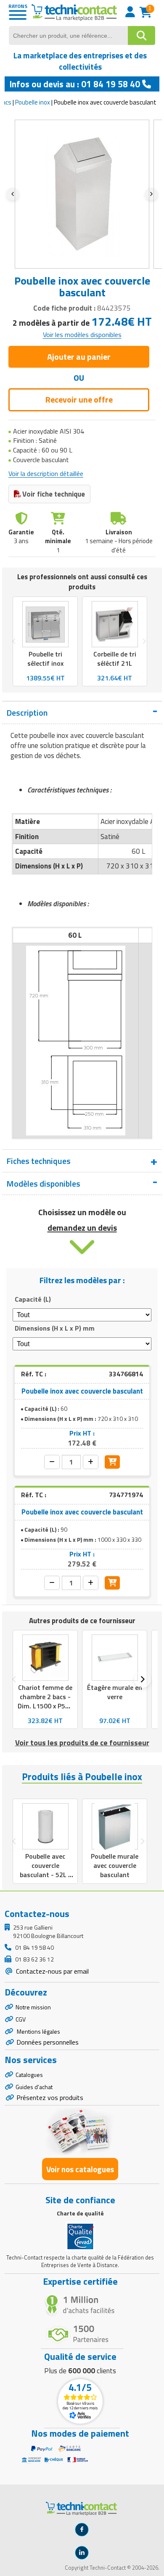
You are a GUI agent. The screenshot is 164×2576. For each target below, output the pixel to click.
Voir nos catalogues (80, 2169)
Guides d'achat (34, 2087)
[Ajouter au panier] (112, 1462)
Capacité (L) (33, 1299)
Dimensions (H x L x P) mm (55, 1328)
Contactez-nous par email (52, 1971)
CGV (21, 2019)
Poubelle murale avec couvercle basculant (115, 1865)
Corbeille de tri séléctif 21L (115, 659)
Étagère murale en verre (115, 1692)
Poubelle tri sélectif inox (45, 659)
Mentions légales (38, 2031)
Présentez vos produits (50, 2097)
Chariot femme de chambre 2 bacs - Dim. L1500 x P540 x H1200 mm (45, 1701)
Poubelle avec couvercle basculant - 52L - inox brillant (45, 1870)
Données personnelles (48, 2042)
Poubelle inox (33, 102)
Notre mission (33, 2007)
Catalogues (29, 2075)
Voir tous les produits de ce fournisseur (82, 1743)
